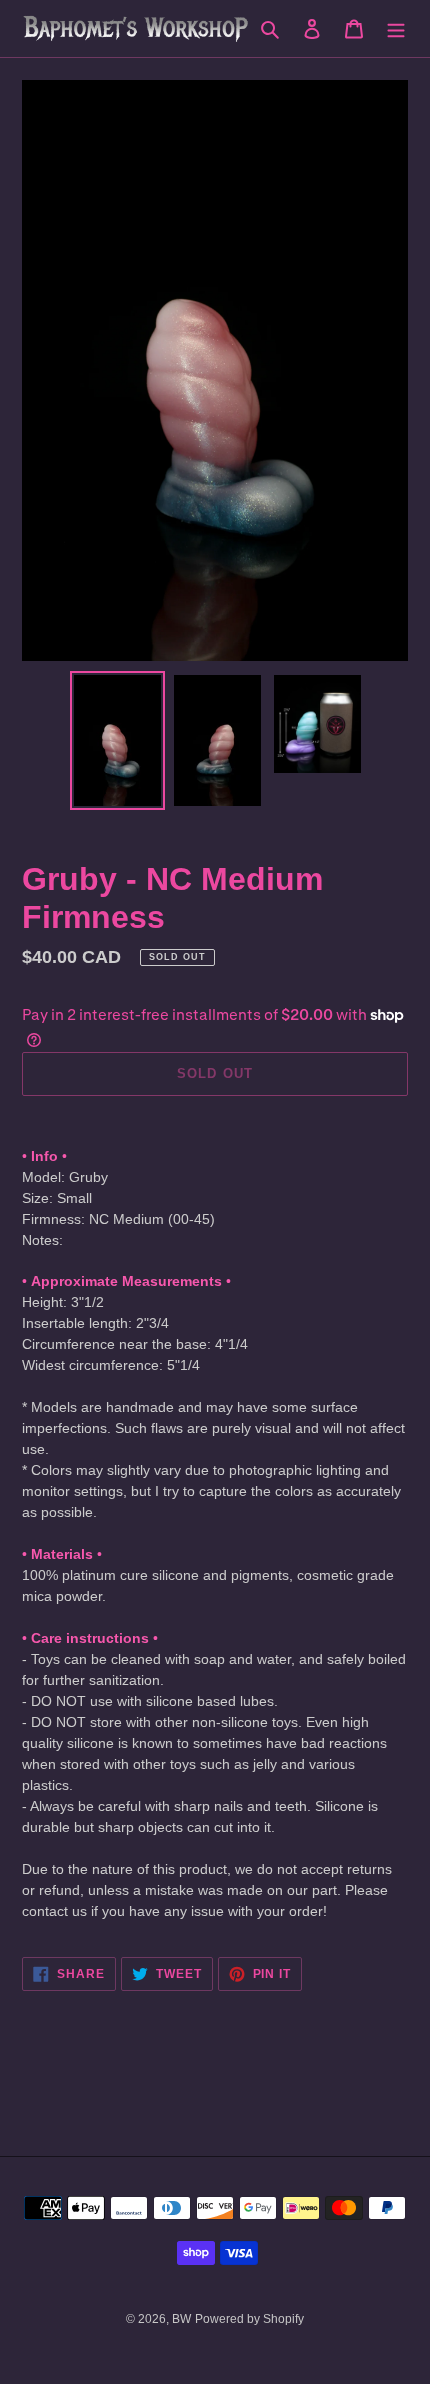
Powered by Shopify (249, 2319)
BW (181, 2319)
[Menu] (396, 28)
